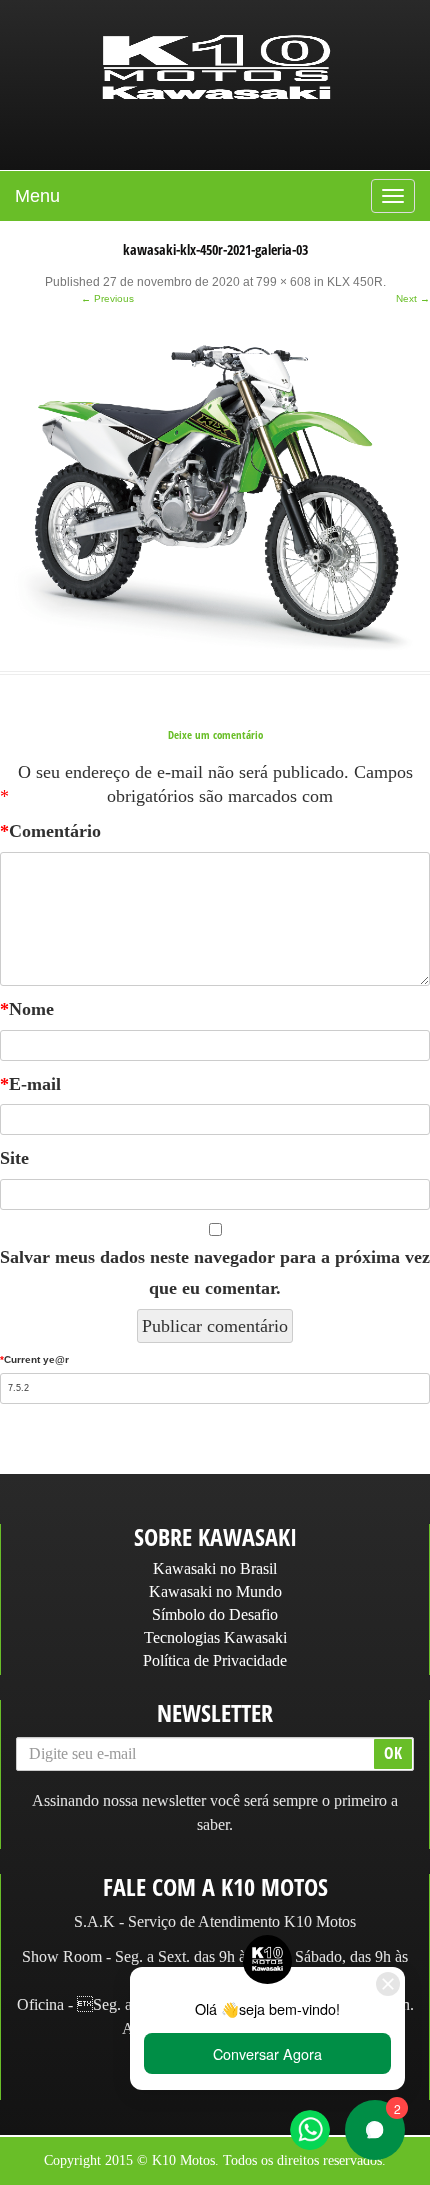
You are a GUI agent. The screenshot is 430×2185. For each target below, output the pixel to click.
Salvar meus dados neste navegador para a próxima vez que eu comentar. (215, 1272)
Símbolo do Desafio (215, 1614)
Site (14, 1158)
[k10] (217, 68)
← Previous (107, 298)
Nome (27, 1009)
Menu (37, 196)
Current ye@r (34, 1359)
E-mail (30, 1084)
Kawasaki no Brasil (215, 1568)
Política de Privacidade (215, 1660)
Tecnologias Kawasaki (215, 1637)
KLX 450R (355, 282)
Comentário (50, 831)
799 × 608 (283, 282)
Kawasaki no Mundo (215, 1591)
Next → (413, 298)
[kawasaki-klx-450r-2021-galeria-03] (215, 489)
